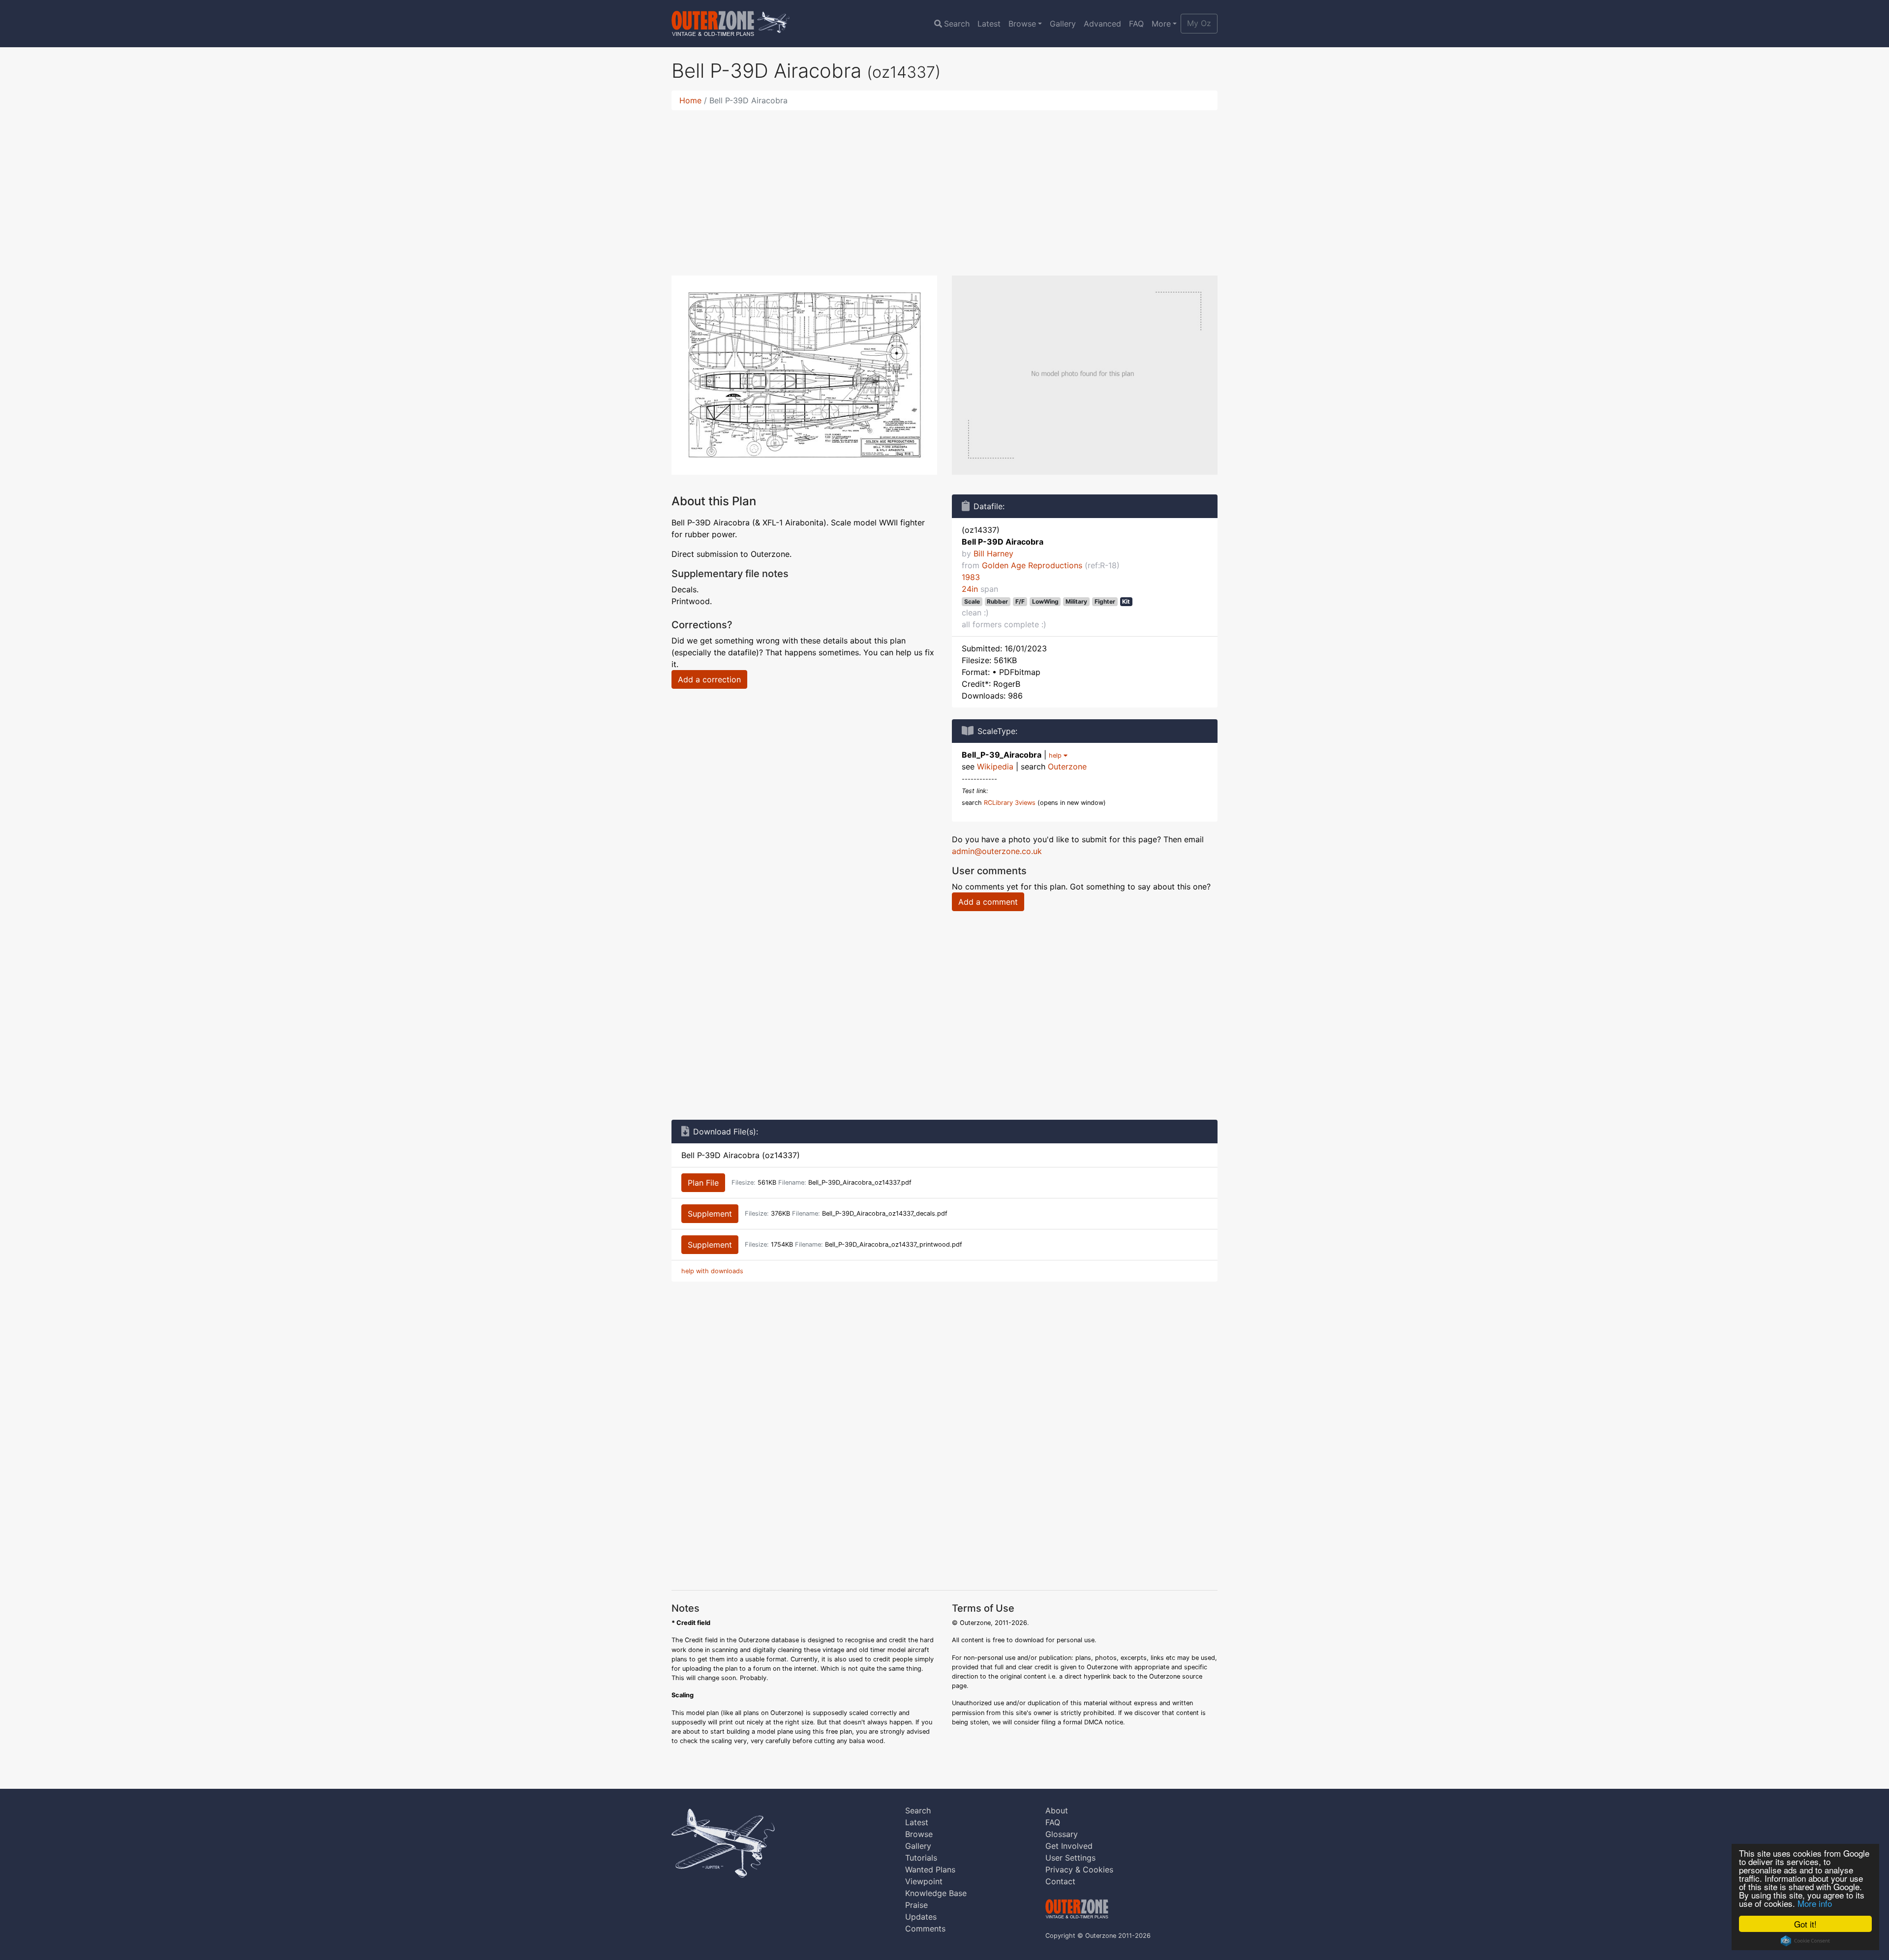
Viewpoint (924, 1881)
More (1161, 24)
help (1056, 755)
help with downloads (712, 1271)
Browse (1022, 24)
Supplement (710, 1214)
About (1057, 1810)
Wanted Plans (930, 1869)
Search (957, 24)
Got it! (1805, 1924)
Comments (925, 1929)
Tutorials (921, 1858)
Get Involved (1069, 1846)
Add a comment (988, 902)
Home (690, 100)
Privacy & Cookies (1079, 1869)
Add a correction (709, 679)
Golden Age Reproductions (1032, 565)
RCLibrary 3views (1010, 803)
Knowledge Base (936, 1893)
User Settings (1070, 1858)
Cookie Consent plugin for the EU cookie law (1805, 1941)
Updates (921, 1917)
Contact (1060, 1881)
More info (1815, 1903)
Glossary (1062, 1834)
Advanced (1102, 24)
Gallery (1063, 24)
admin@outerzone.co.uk (997, 851)
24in (970, 589)
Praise (916, 1905)
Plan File (703, 1183)
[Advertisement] (944, 187)
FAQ (1136, 24)
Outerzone (1067, 766)
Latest (989, 24)
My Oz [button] (1199, 23)
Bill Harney (993, 553)
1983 (971, 577)
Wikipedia (995, 766)
